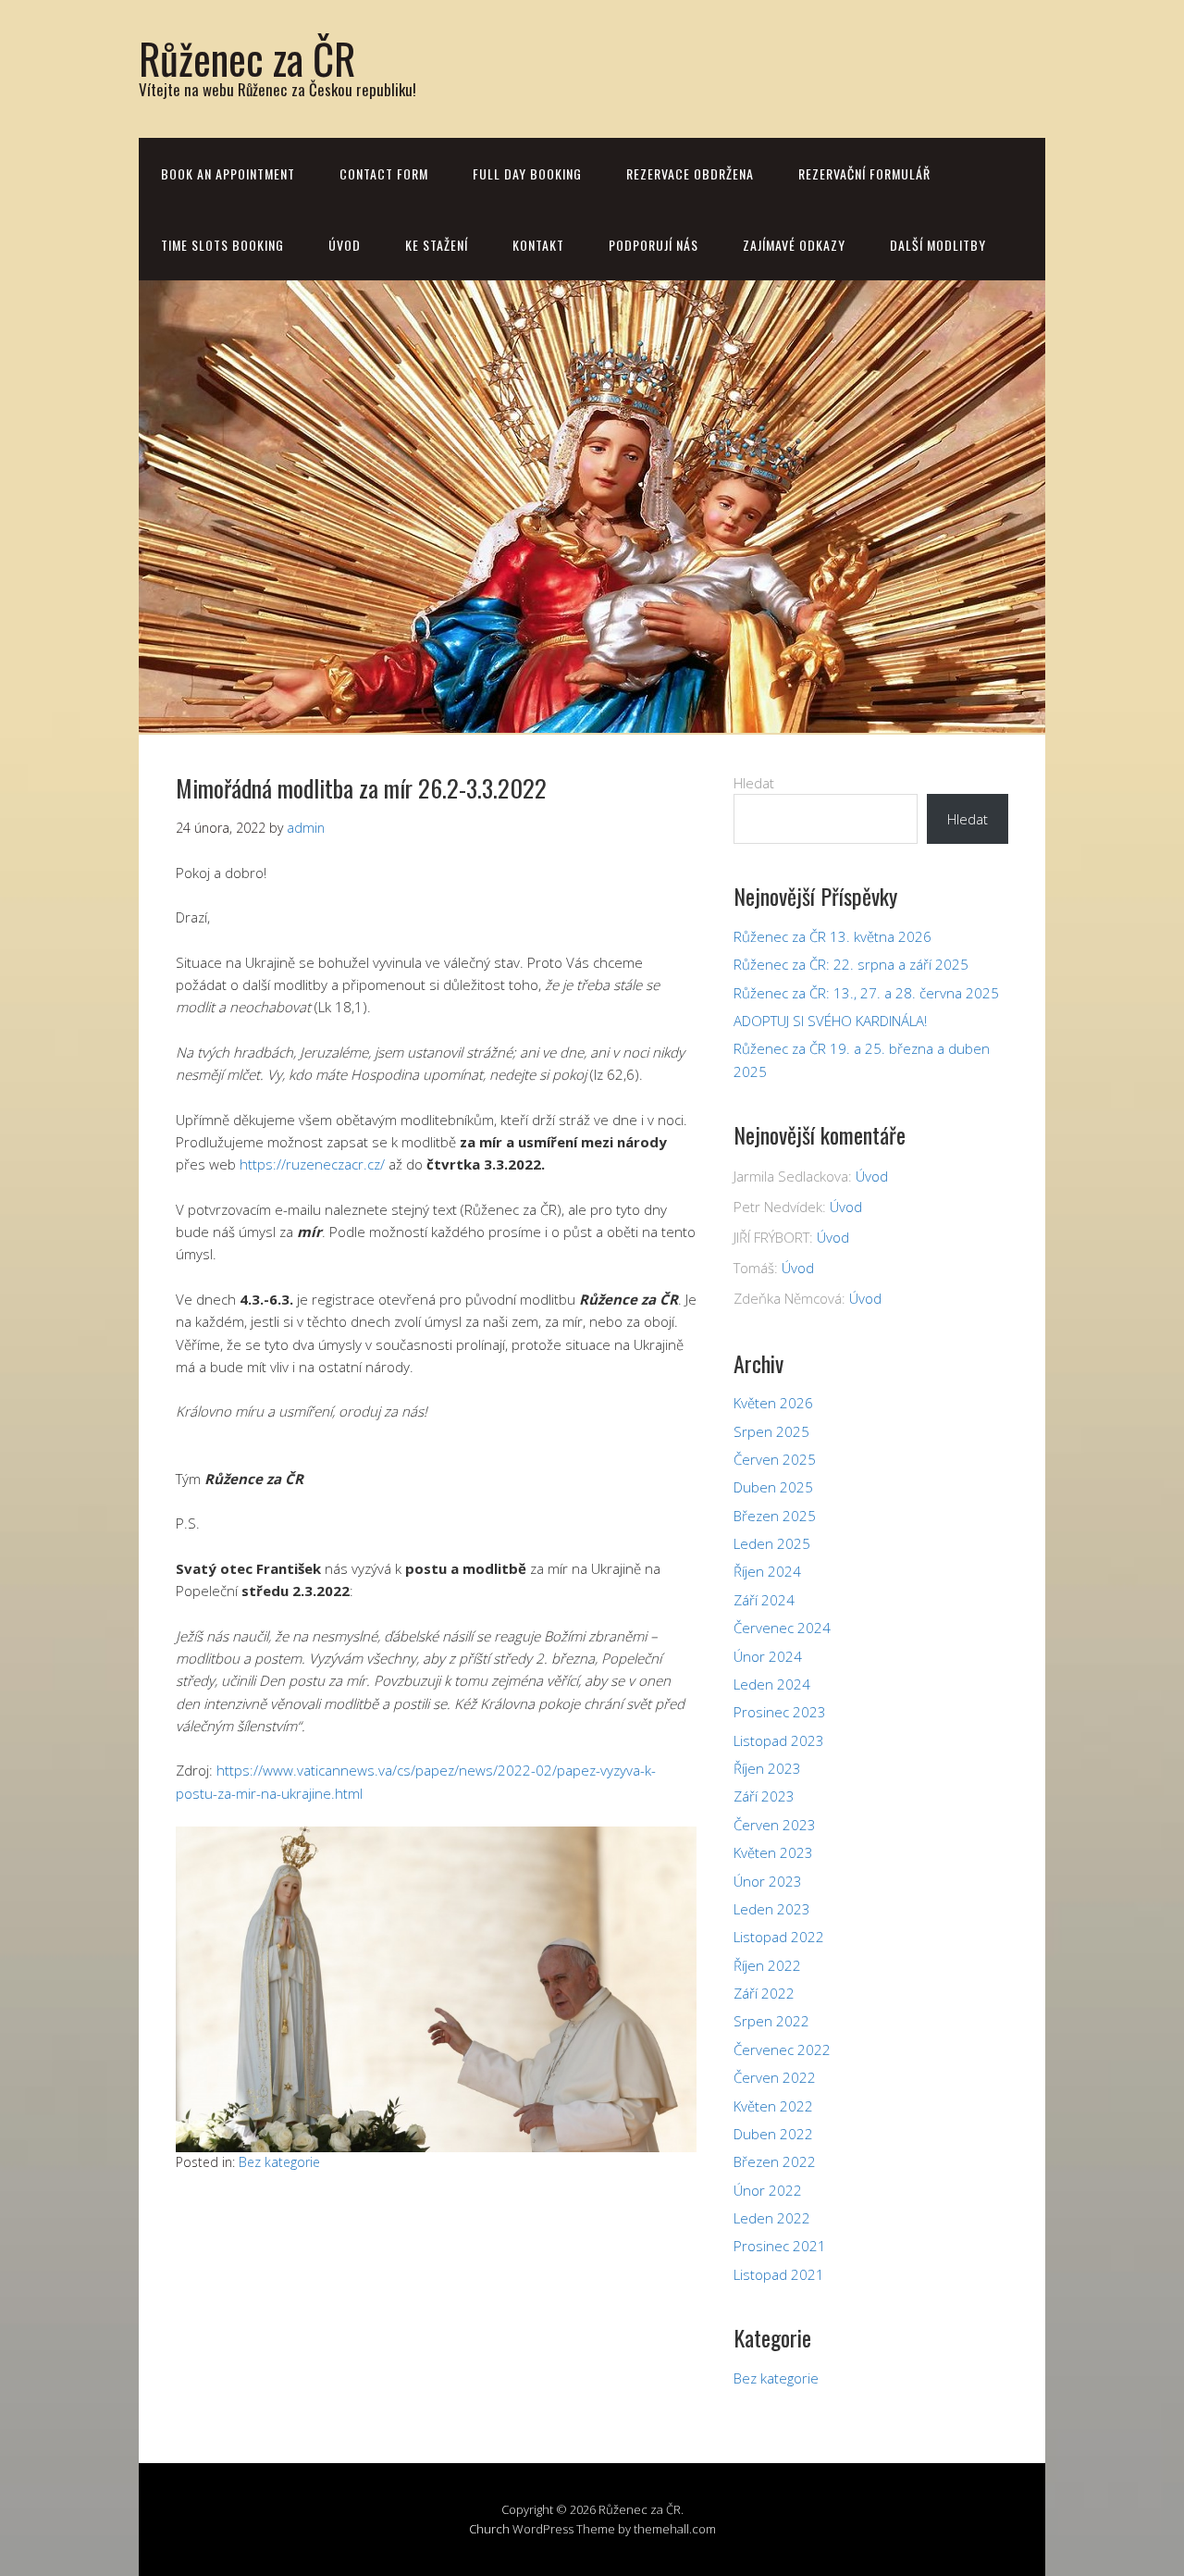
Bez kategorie (279, 2162)
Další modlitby (938, 245)
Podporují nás (654, 245)
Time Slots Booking (222, 245)
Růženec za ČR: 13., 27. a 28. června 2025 (866, 993)
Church (489, 2529)
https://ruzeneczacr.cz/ (312, 1164)
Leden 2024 (772, 1684)
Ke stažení (437, 245)
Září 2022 (764, 1993)
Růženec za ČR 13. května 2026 (832, 936)
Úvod (345, 245)
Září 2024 (764, 1600)
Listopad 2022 (779, 1937)
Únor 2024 (768, 1656)
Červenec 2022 (782, 2050)
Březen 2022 (775, 2161)
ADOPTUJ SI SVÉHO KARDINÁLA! (830, 1021)
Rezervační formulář (864, 173)
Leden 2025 (772, 1543)
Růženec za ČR (247, 58)
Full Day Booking (527, 173)
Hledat (754, 783)
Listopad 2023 (779, 1740)
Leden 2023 (772, 1909)
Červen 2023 (775, 1825)
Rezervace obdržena (690, 173)
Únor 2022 (768, 2190)
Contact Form (384, 173)
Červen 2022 (775, 2077)
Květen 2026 (773, 1403)
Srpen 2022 (771, 2021)
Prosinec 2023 (780, 1712)
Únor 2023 (768, 1881)
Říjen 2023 (767, 1768)
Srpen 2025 (771, 1431)
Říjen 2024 (767, 1571)
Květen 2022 (773, 2106)
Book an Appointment (228, 173)
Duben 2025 (773, 1487)
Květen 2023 (773, 1852)
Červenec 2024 (782, 1628)
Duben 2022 (773, 2134)
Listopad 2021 (779, 2274)
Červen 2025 (775, 1459)
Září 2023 (764, 1796)
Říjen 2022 (767, 1965)
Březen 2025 (775, 1516)
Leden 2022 (772, 2218)
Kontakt (538, 245)
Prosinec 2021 (780, 2246)
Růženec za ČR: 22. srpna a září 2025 (851, 964)
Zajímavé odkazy (794, 245)
